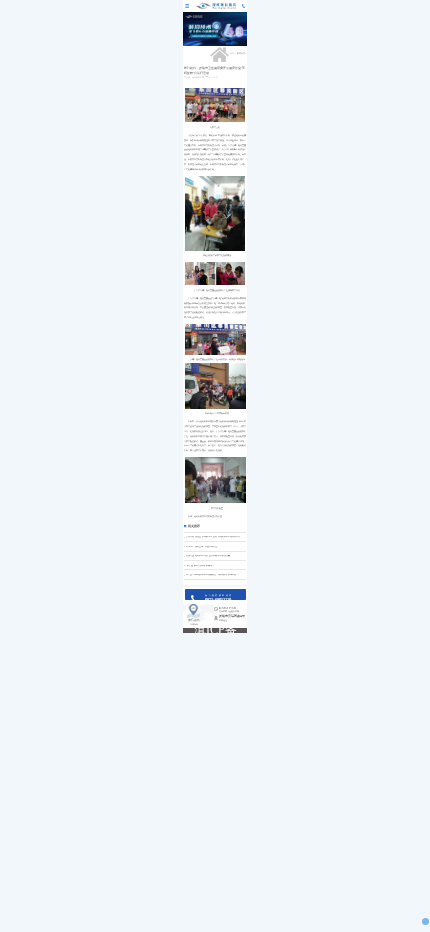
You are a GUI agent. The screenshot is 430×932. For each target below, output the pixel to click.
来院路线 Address (194, 622)
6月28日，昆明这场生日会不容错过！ (202, 547)
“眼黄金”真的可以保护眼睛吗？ (200, 566)
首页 (232, 53)
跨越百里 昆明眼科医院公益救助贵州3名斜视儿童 (208, 556)
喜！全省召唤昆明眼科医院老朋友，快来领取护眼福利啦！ (212, 575)
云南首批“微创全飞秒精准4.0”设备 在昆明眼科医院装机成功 (213, 537)
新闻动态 (241, 53)
